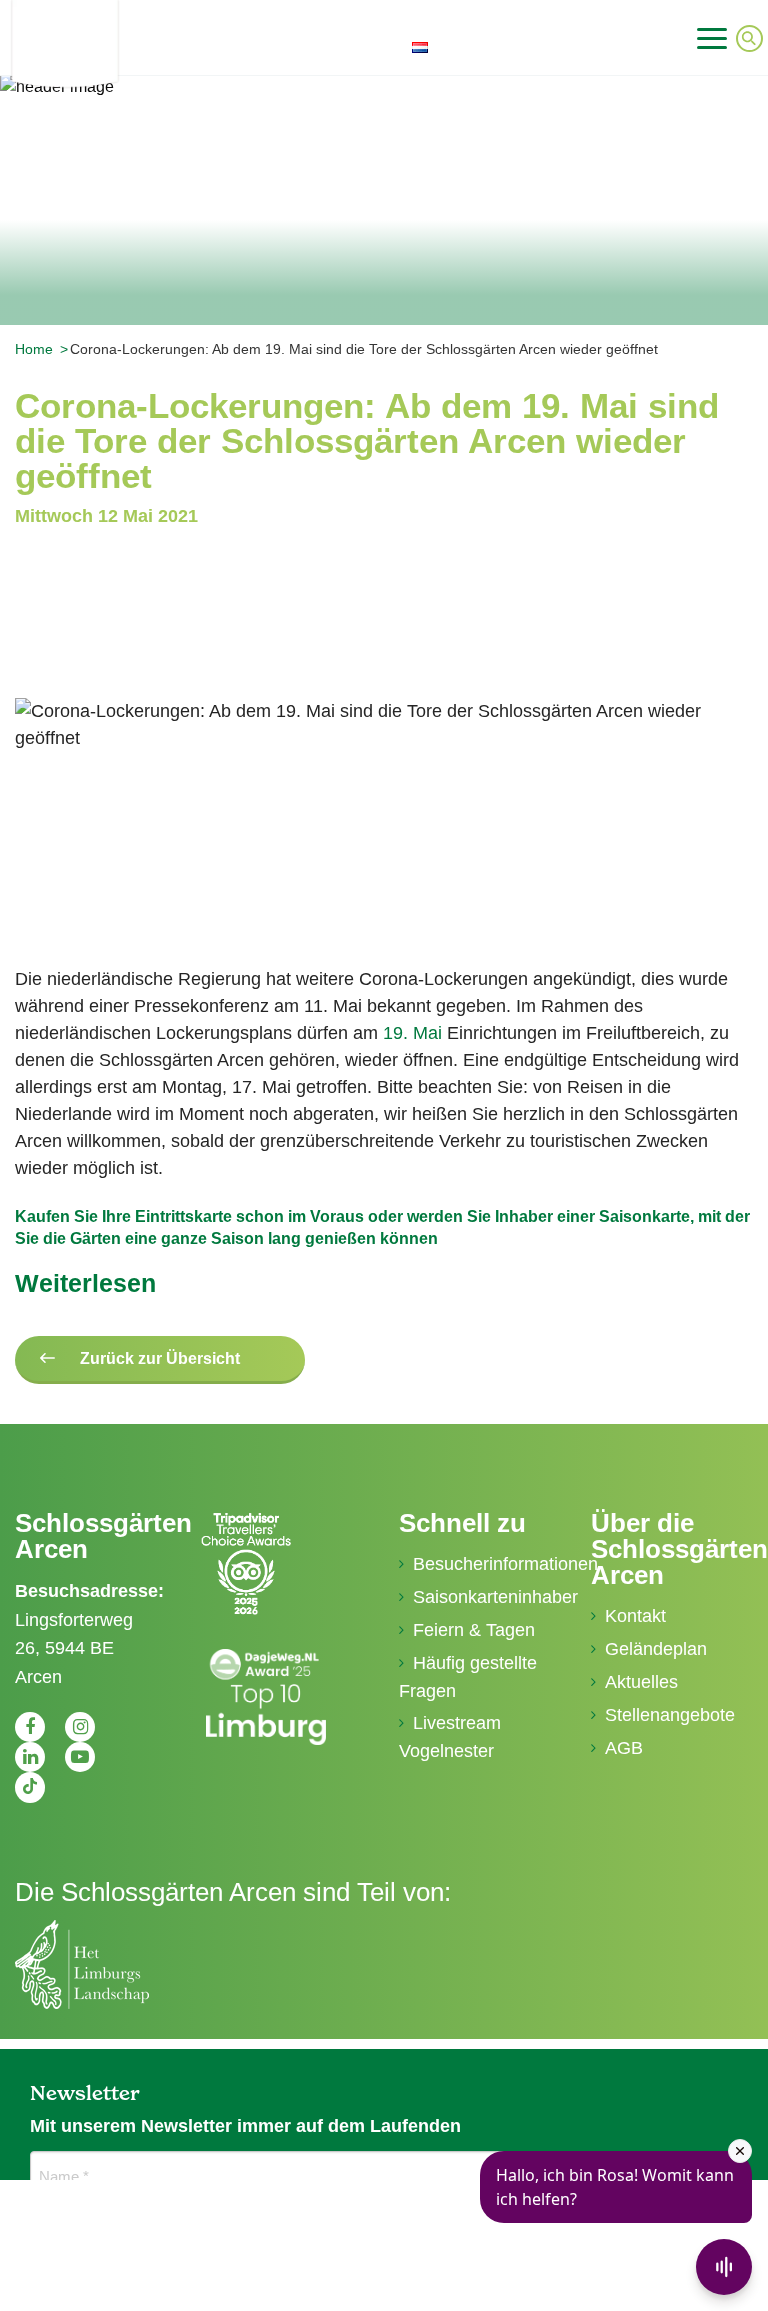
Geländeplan (656, 1649)
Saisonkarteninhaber (487, 1597)
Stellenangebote (670, 1715)
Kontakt (635, 1616)
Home (34, 349)
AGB (624, 1748)
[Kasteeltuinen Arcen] (123, 43)
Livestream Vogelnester (450, 1737)
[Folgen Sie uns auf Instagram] (80, 1727)
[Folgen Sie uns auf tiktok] (30, 1787)
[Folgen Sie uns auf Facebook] (30, 1727)
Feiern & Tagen (474, 1630)
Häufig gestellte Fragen (468, 1677)
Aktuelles (641, 1682)
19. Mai (412, 1033)
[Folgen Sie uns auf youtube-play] (80, 1757)
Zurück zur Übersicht (160, 1358)
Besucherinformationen (487, 1564)
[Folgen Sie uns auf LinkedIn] (30, 1757)
